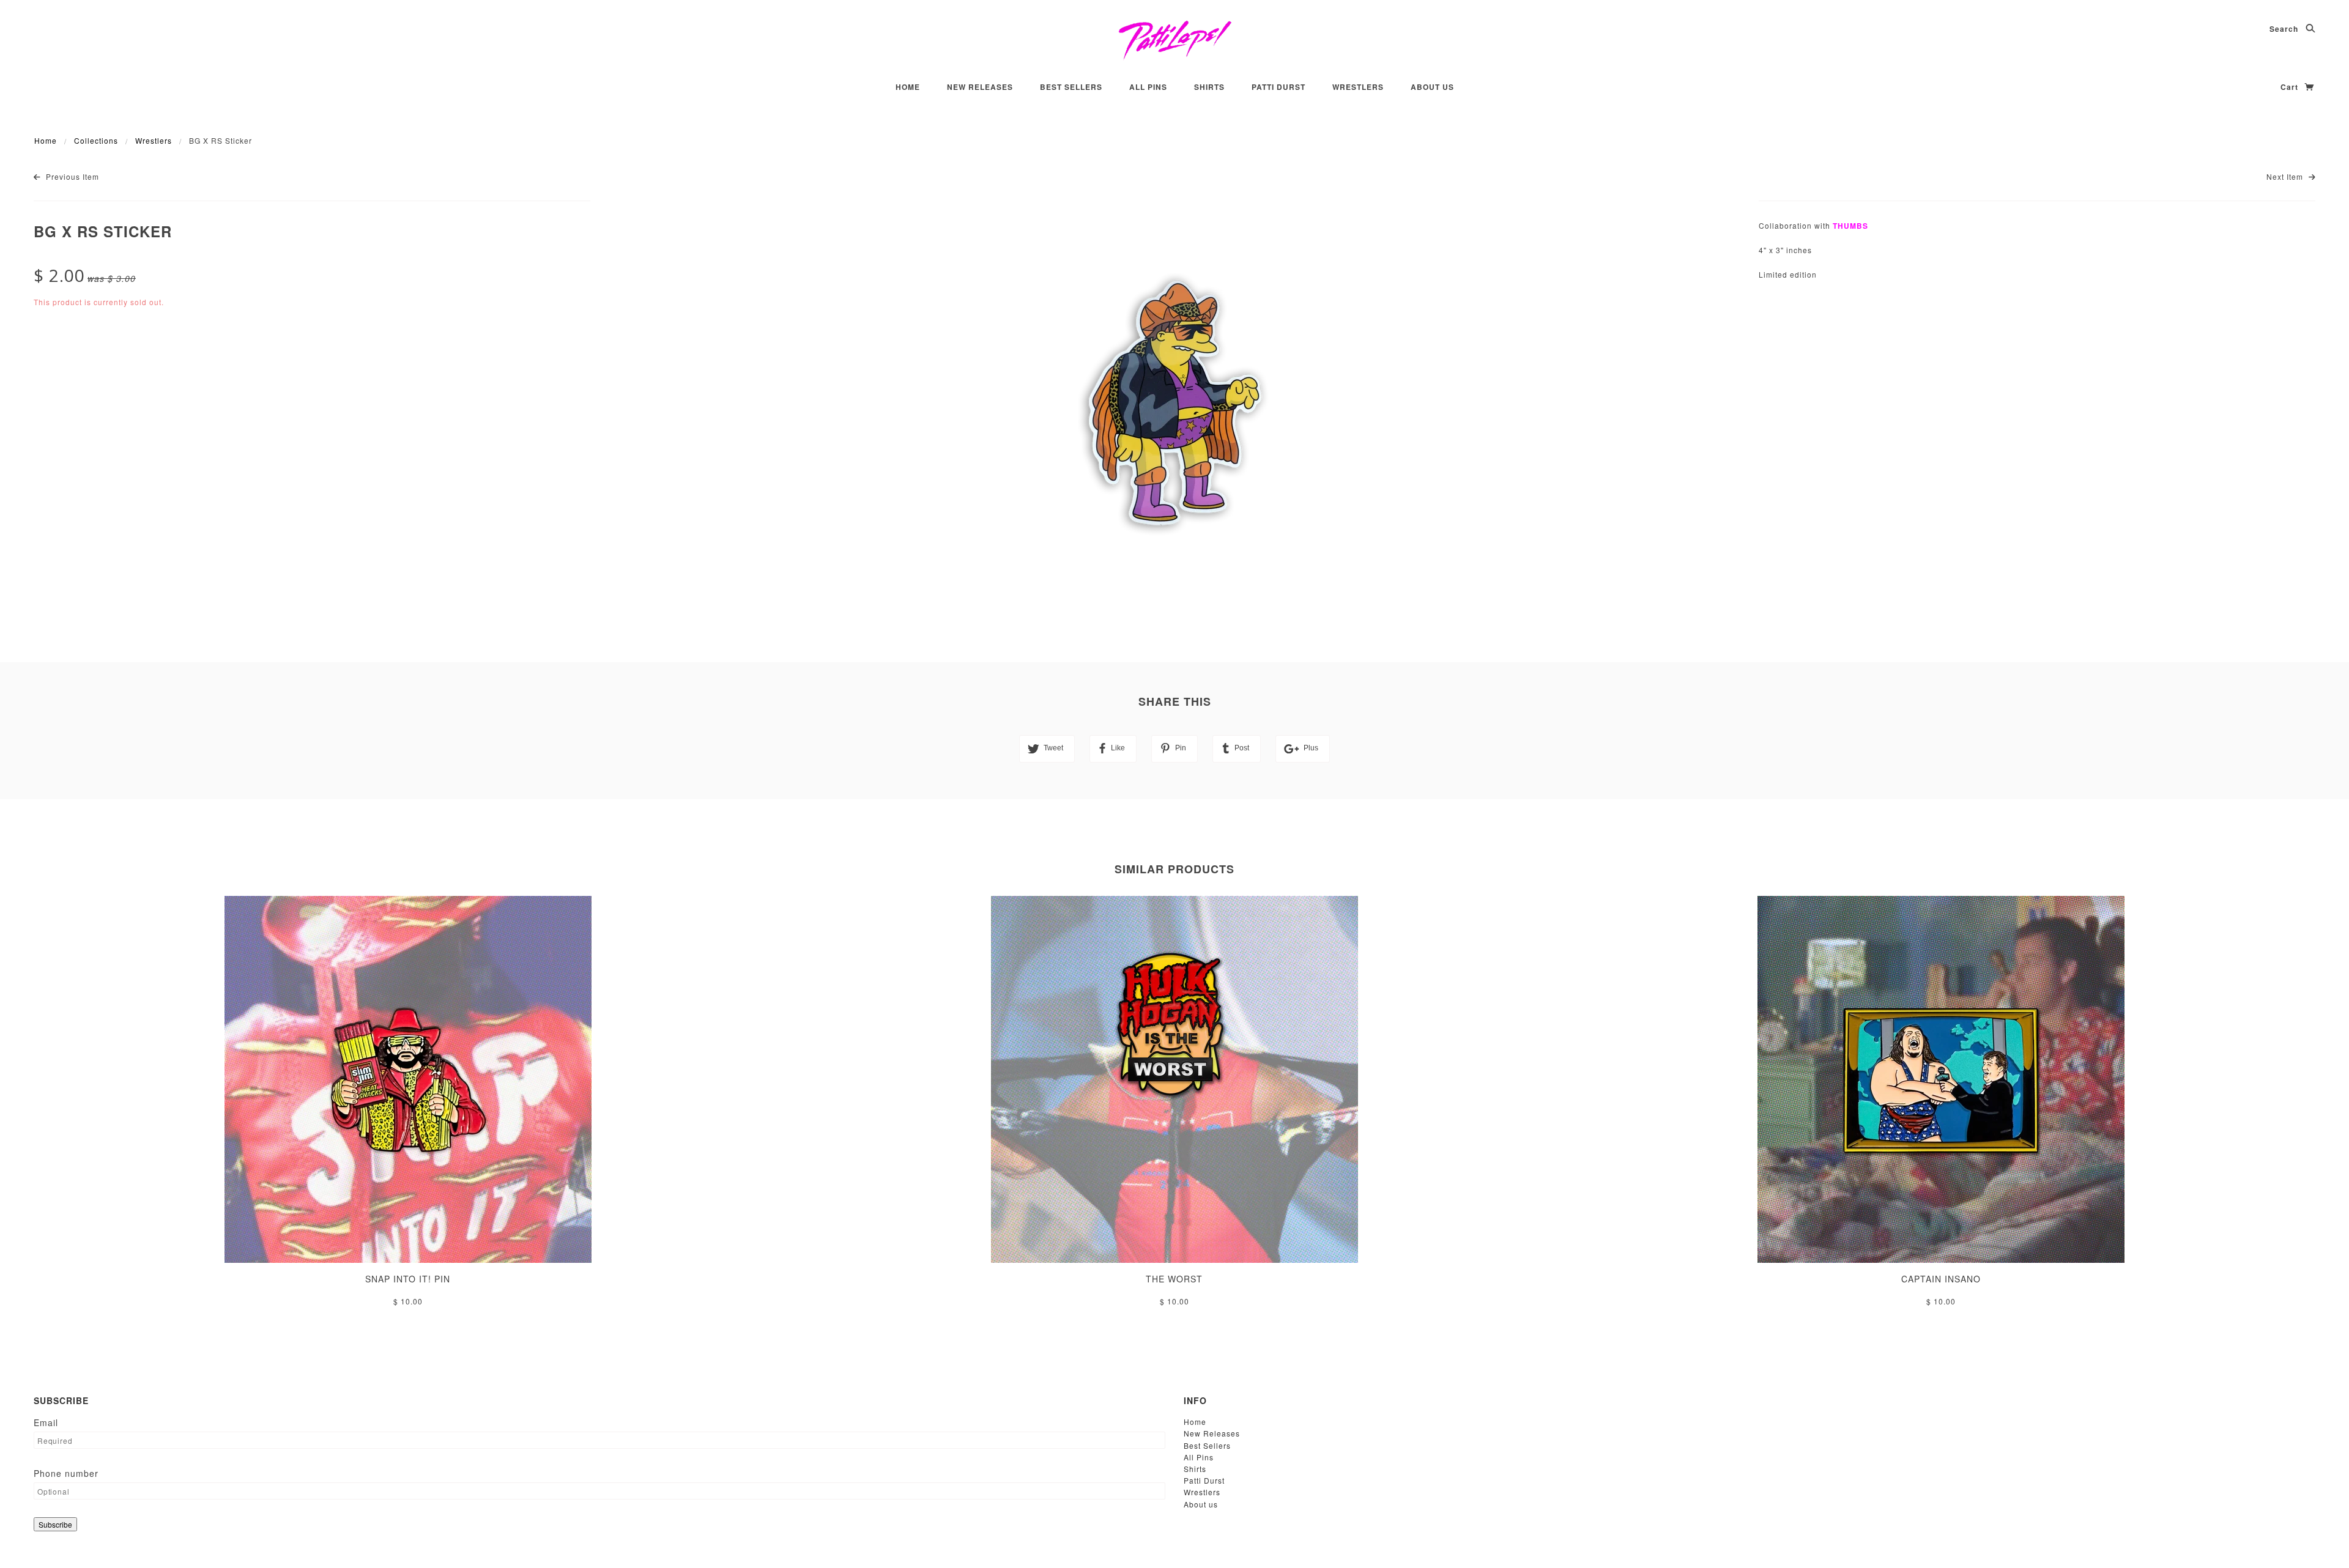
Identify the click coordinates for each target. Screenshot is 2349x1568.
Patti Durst (1278, 87)
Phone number (66, 1473)
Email (46, 1422)
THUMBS (1850, 226)
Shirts (1209, 87)
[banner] (1175, 40)
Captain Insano (1941, 1279)
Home (908, 87)
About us (1432, 87)
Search (2285, 29)
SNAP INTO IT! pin (408, 1279)
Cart (2291, 87)
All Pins (1148, 87)
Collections (96, 140)
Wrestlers (1358, 87)
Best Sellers (1071, 87)
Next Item (2286, 176)
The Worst (1174, 1279)
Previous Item (71, 176)
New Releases (980, 87)
